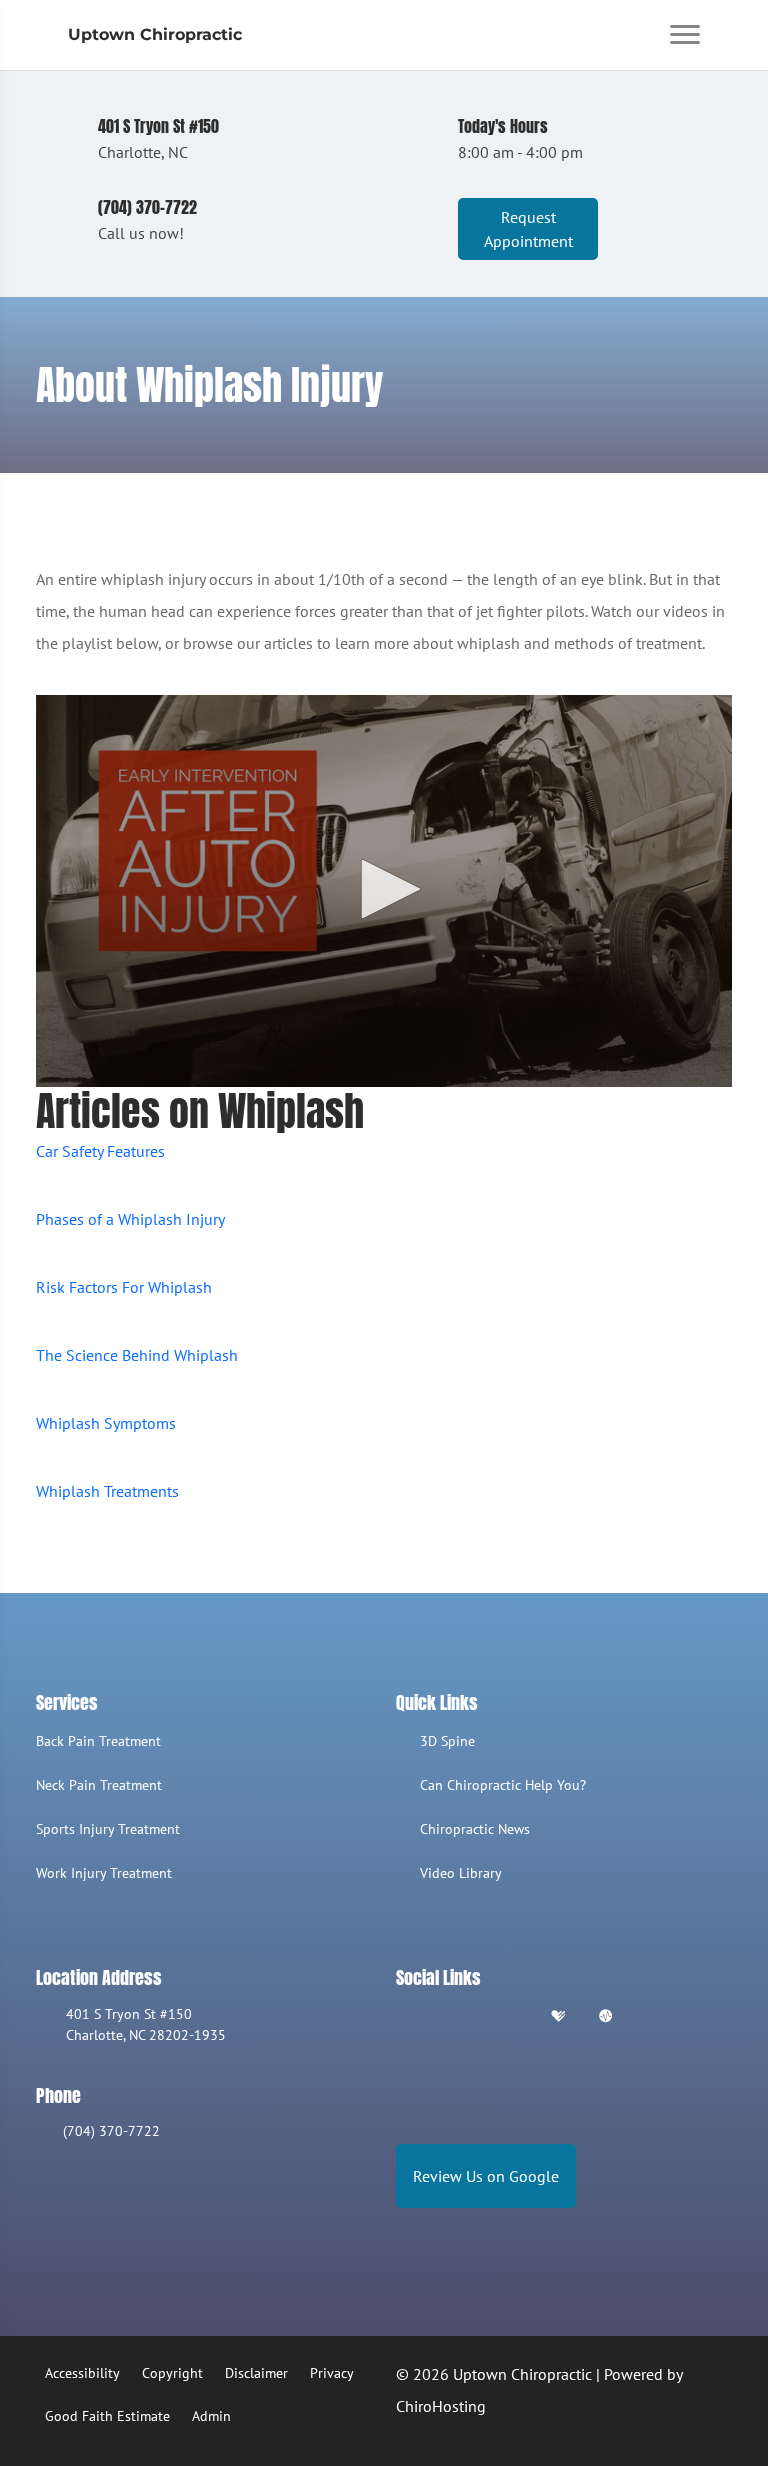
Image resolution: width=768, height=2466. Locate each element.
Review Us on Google (486, 2176)
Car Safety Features (100, 1151)
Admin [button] (211, 2416)
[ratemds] (606, 2017)
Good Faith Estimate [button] (107, 2416)
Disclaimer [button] (256, 2373)
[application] (384, 891)
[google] (405, 2017)
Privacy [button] (332, 2373)
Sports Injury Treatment (108, 1829)
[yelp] (508, 2017)
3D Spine (447, 1741)
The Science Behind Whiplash (137, 1355)
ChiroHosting (441, 2406)
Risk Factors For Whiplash (124, 1287)
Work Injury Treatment (104, 1873)
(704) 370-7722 (111, 2131)
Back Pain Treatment (98, 1741)
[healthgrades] (558, 2017)
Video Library (461, 1873)
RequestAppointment (528, 229)
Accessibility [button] (82, 2373)
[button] (384, 889)
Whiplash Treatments (107, 1491)
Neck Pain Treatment (99, 1785)
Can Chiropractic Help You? (503, 1785)
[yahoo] (656, 2017)
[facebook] (457, 2017)
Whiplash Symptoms (106, 1423)
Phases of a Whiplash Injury (130, 1219)
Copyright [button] (172, 2373)
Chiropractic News (475, 1829)
